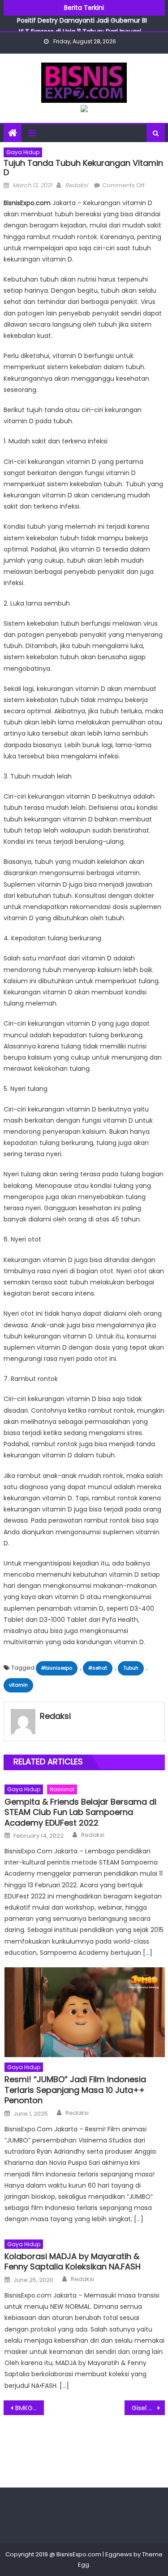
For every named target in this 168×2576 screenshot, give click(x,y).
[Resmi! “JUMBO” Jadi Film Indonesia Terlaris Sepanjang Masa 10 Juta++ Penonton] (84, 2012)
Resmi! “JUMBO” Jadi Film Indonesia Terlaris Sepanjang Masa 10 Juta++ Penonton (75, 2090)
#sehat (98, 1668)
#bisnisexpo (57, 1668)
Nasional (62, 1789)
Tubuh (131, 1668)
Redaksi (76, 185)
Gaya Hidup (23, 152)
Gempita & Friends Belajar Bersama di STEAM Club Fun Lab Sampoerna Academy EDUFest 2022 (80, 1812)
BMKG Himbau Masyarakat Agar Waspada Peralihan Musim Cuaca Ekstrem (30, 2408)
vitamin (18, 1685)
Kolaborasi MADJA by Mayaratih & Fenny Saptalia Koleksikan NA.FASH (73, 2262)
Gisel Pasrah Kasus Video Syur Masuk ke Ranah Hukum (148, 2408)
